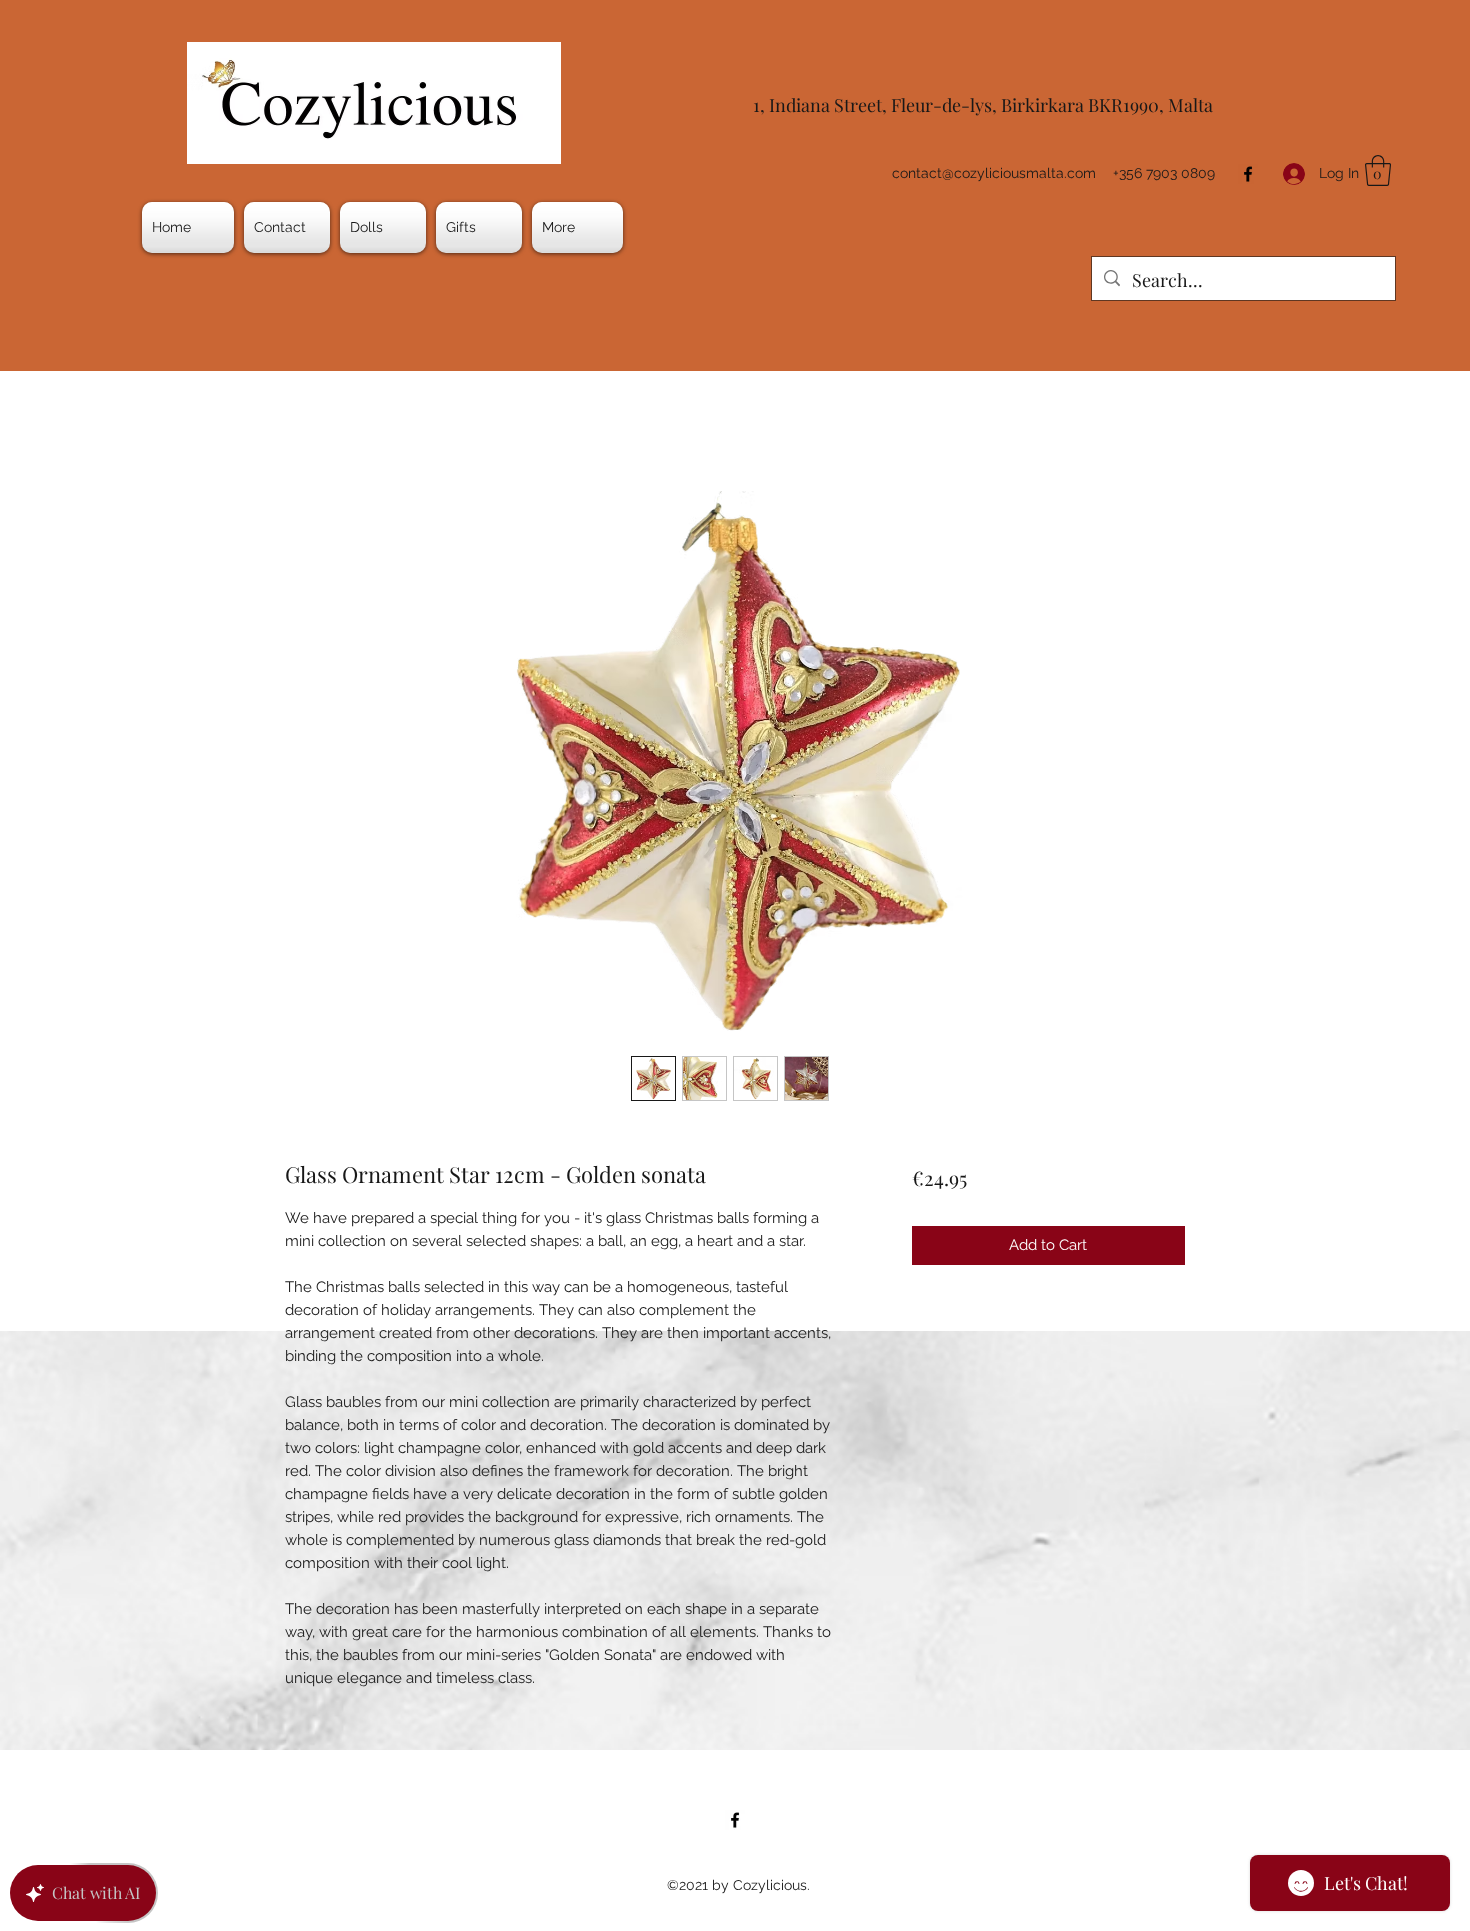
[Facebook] (1248, 174)
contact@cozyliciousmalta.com (994, 173)
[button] (383, 227)
